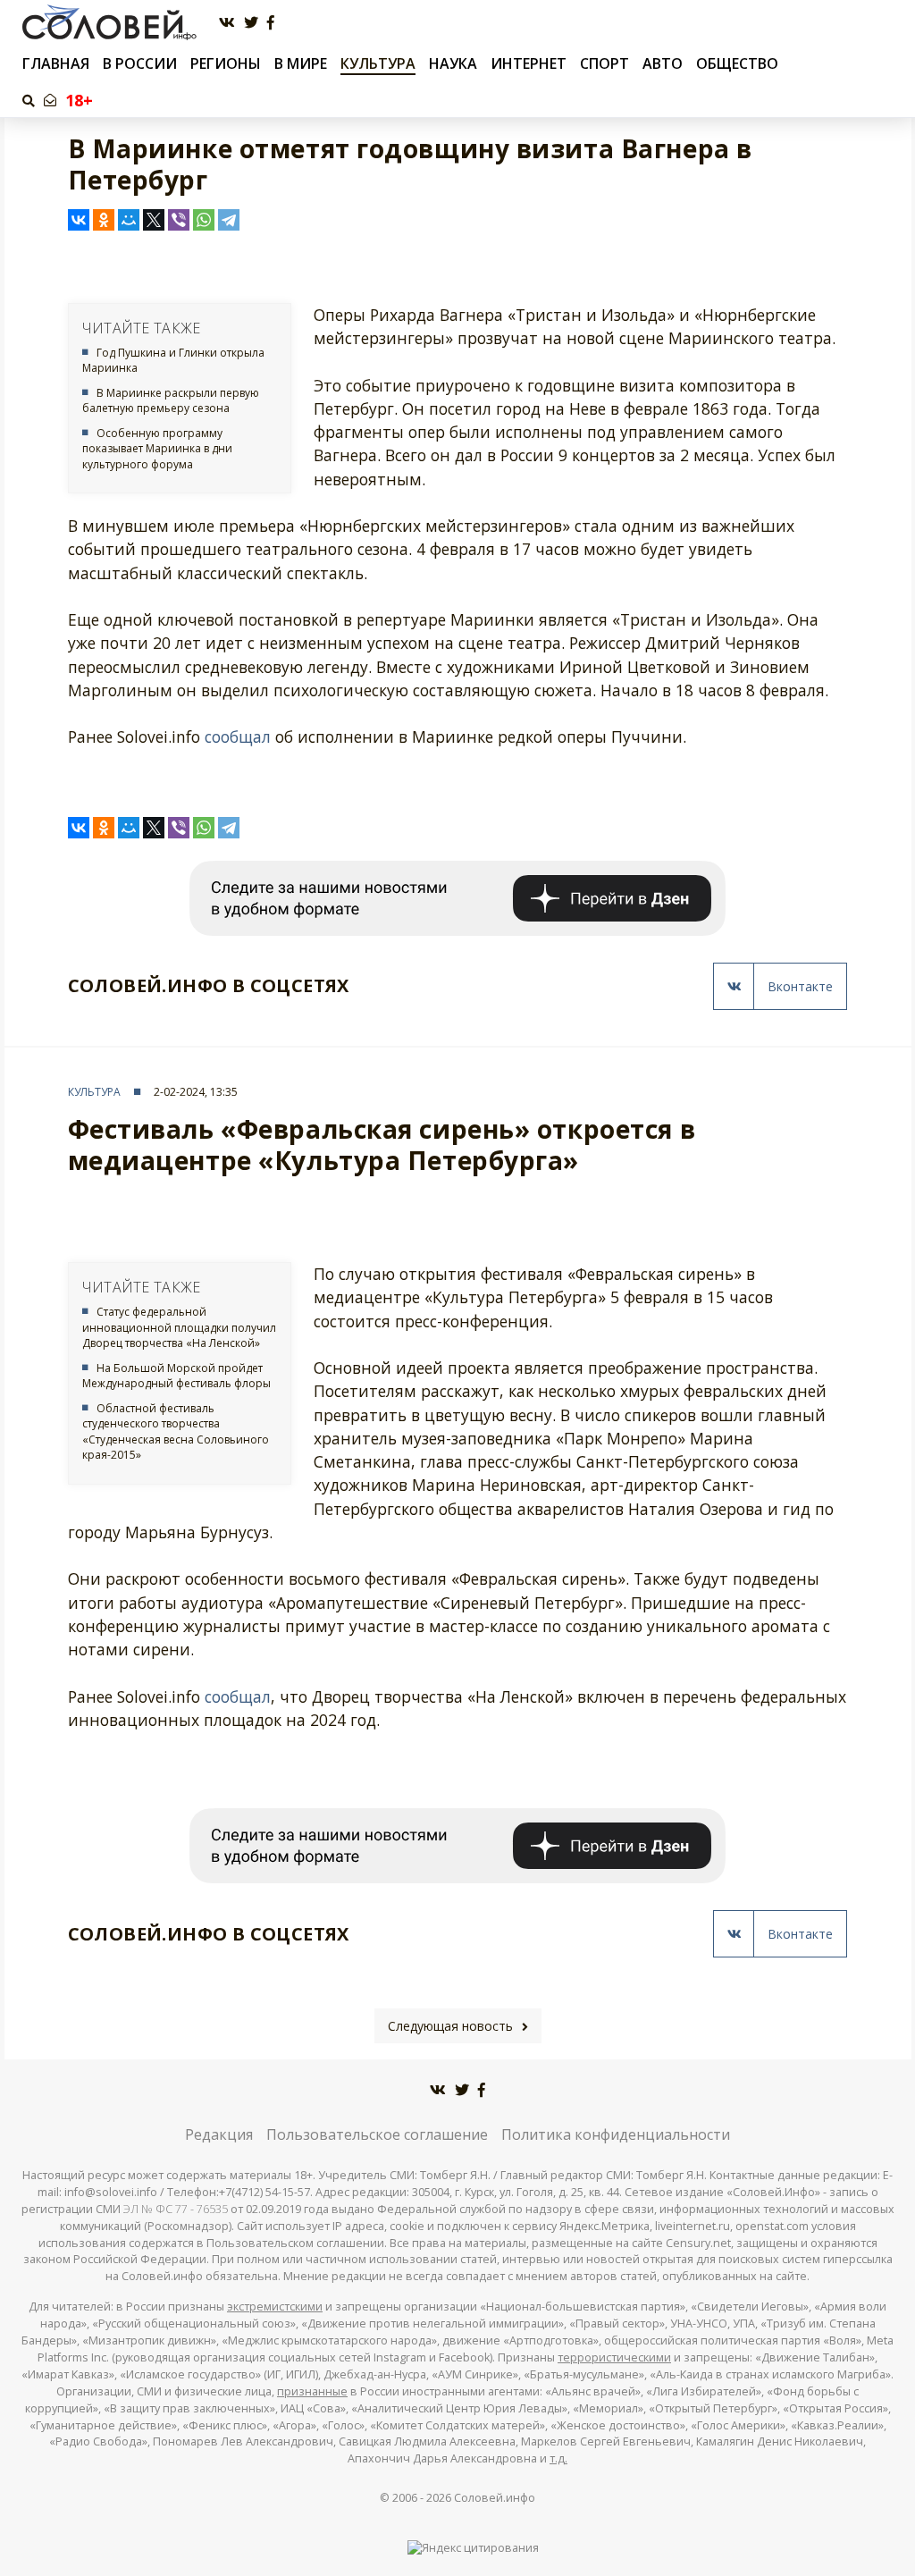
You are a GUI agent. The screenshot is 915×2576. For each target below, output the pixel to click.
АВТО (663, 63)
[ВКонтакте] (79, 220)
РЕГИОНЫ (226, 63)
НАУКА (453, 63)
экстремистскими (275, 2307)
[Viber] (179, 220)
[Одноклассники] (104, 220)
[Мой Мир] (129, 220)
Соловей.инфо (495, 2498)
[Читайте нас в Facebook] (271, 23)
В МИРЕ (301, 63)
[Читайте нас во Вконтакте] (227, 23)
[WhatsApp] (204, 220)
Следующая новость (450, 2026)
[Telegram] (229, 220)
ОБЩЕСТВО (737, 63)
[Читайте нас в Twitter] (251, 23)
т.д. (558, 2458)
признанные (312, 2391)
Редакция (219, 2134)
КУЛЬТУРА (378, 63)
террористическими (614, 2357)
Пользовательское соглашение (377, 2134)
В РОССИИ (140, 63)
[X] (154, 220)
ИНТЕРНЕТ (529, 63)
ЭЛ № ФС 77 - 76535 (176, 2209)
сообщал (238, 737)
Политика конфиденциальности (616, 2134)
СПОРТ (604, 63)
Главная (56, 64)
